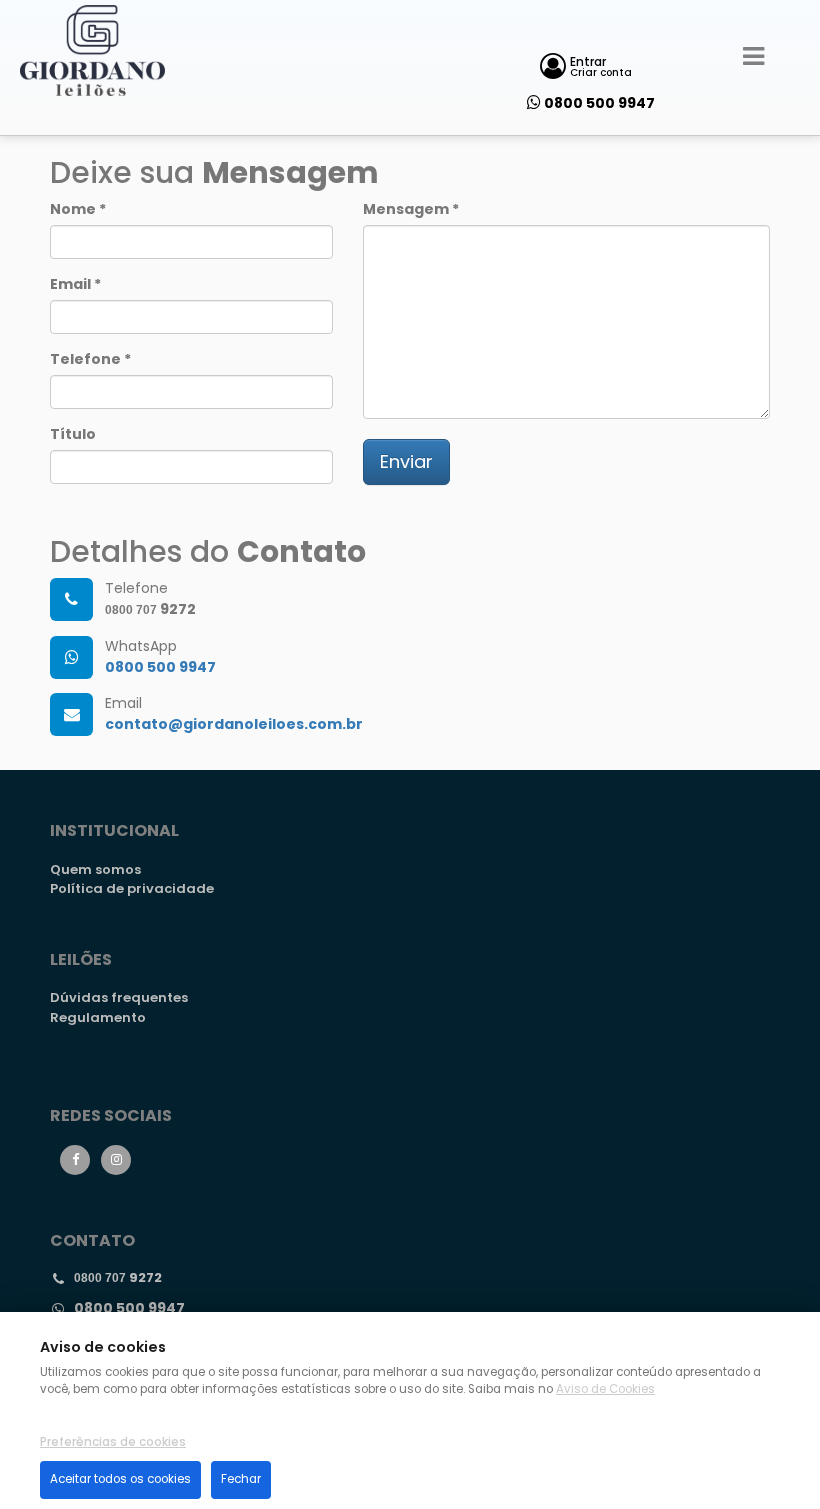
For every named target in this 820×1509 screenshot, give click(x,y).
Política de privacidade (132, 888)
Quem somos (95, 869)
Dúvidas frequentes (119, 997)
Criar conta (601, 72)
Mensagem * (411, 209)
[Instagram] (116, 1160)
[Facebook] (75, 1160)
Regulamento (98, 1017)
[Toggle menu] (754, 56)
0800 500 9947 (599, 103)
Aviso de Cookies (605, 1389)
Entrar (588, 61)
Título (73, 434)
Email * (75, 284)
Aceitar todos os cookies (120, 1479)
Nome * (78, 209)
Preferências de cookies (113, 1442)
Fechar (241, 1479)
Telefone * (90, 359)
